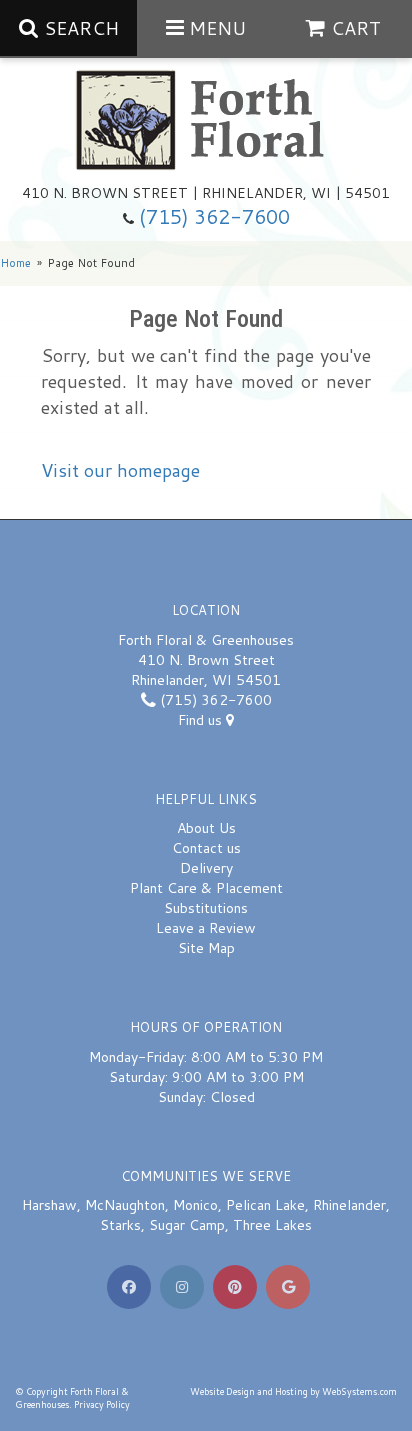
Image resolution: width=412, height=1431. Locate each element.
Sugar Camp (187, 1225)
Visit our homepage (120, 470)
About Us (206, 828)
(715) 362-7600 (214, 216)
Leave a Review (206, 928)
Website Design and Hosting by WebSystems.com (293, 1391)
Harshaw (49, 1205)
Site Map (206, 948)
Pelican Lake (265, 1205)
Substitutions (206, 908)
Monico (195, 1205)
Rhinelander (349, 1205)
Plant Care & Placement (206, 888)
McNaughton (125, 1205)
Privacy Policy (102, 1404)
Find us (202, 720)
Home (15, 263)
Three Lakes (272, 1225)
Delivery (206, 868)
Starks (120, 1225)
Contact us (206, 848)
